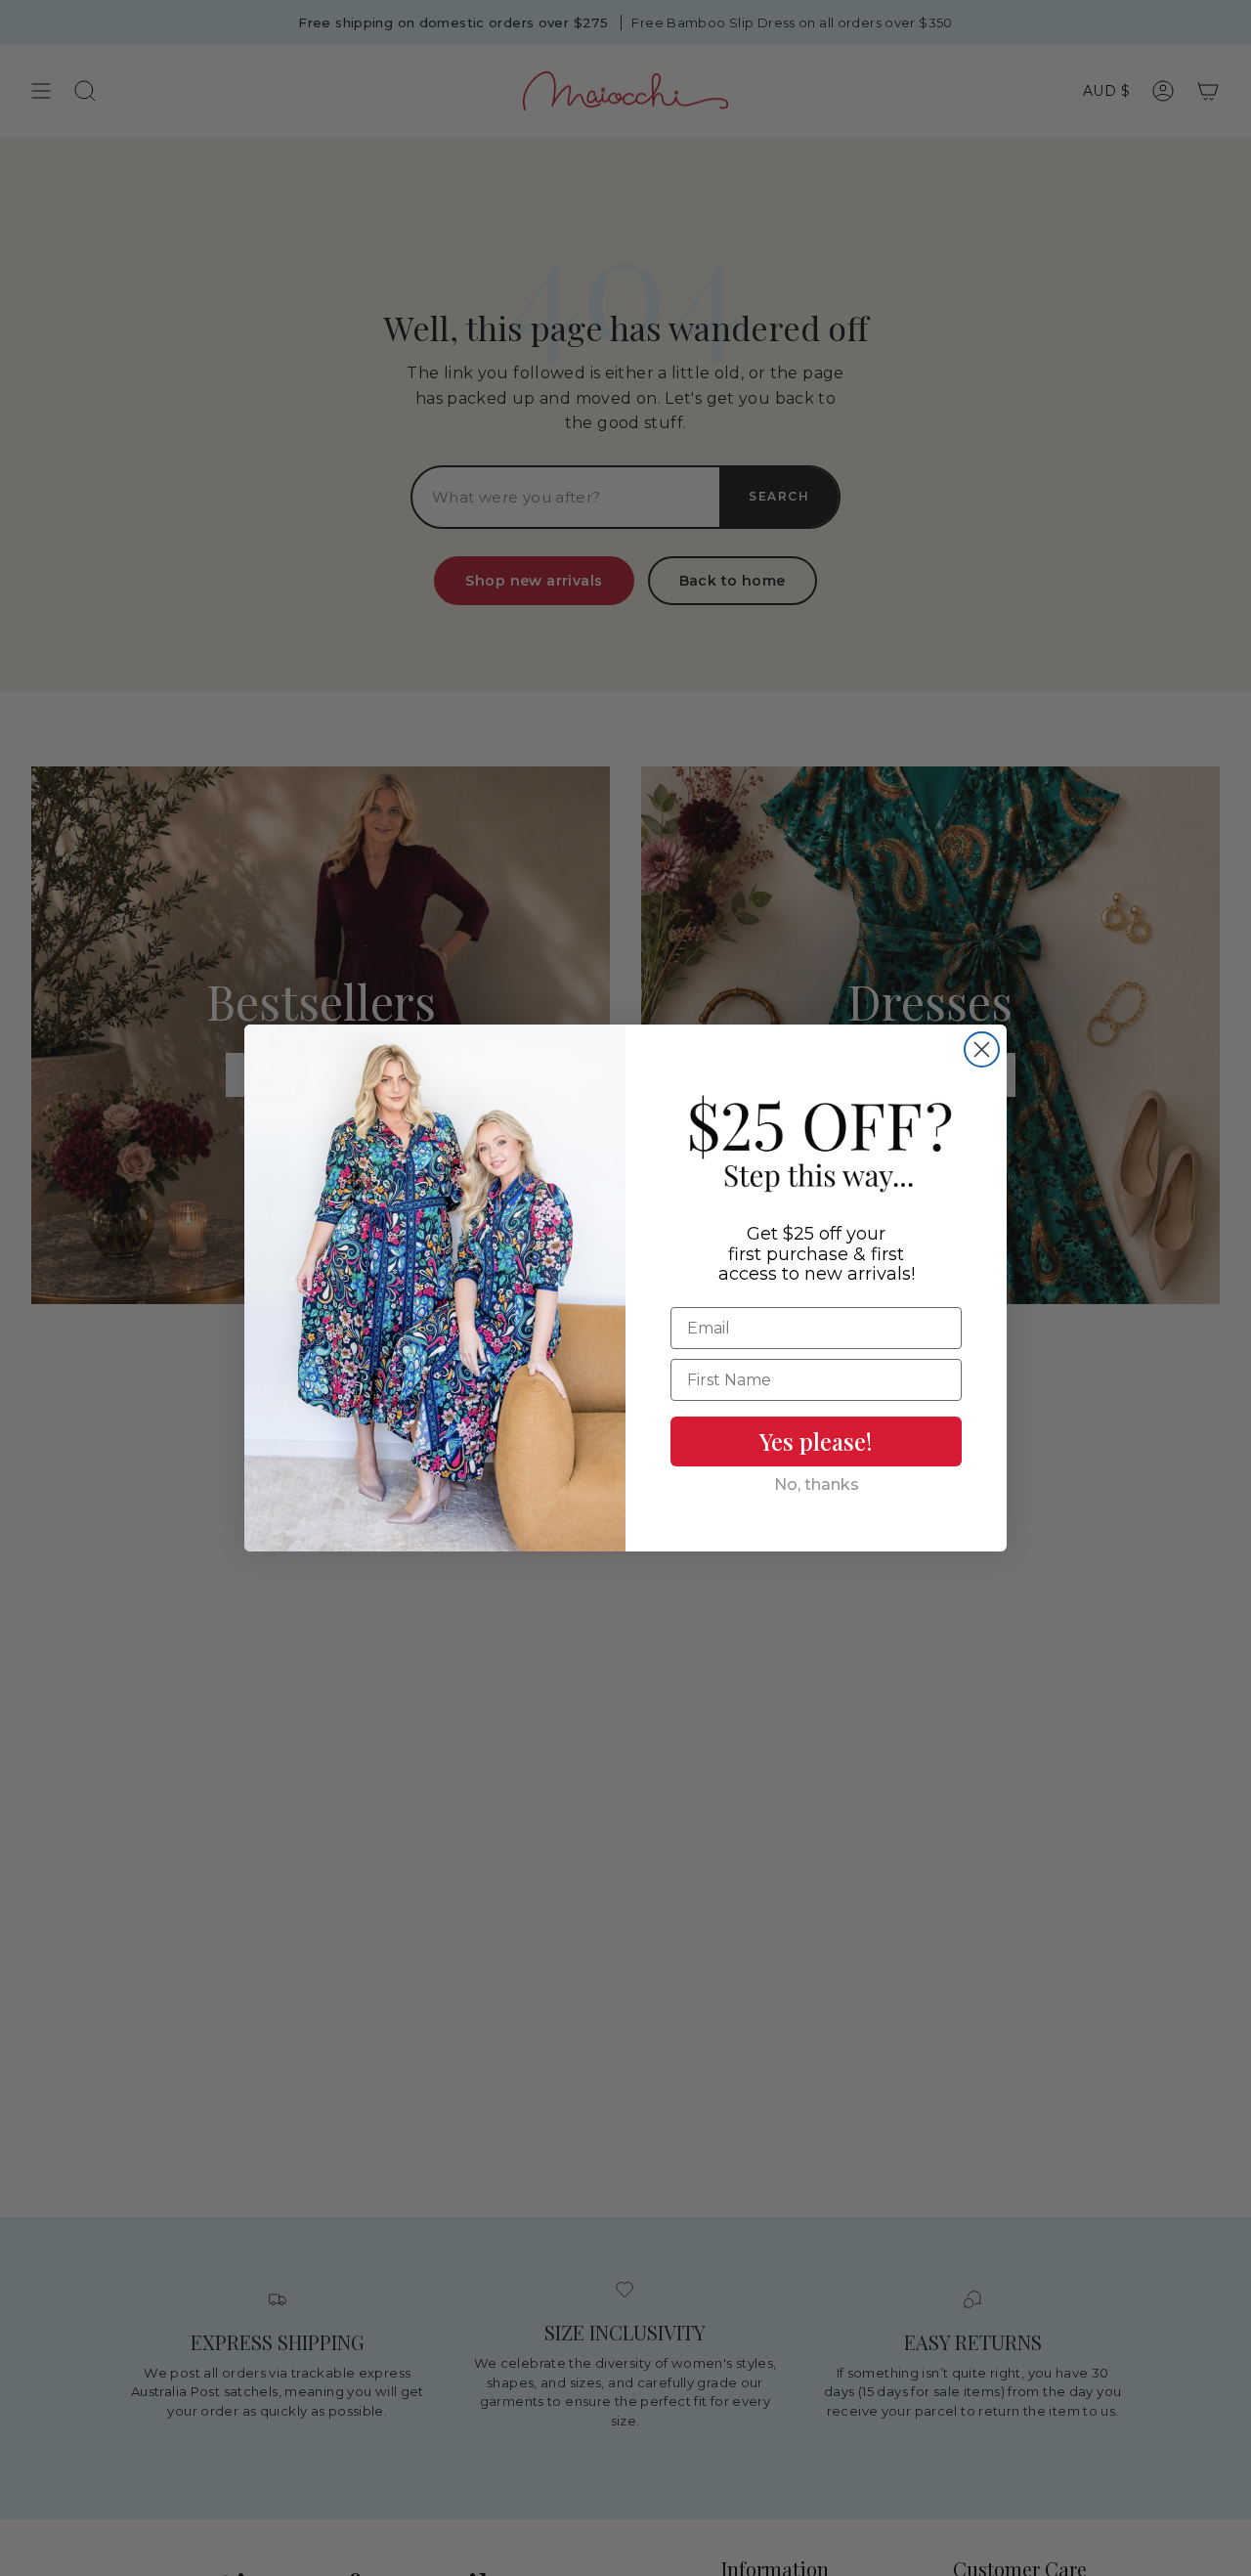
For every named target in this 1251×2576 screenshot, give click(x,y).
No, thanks (817, 1484)
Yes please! (816, 1441)
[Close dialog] (982, 1049)
